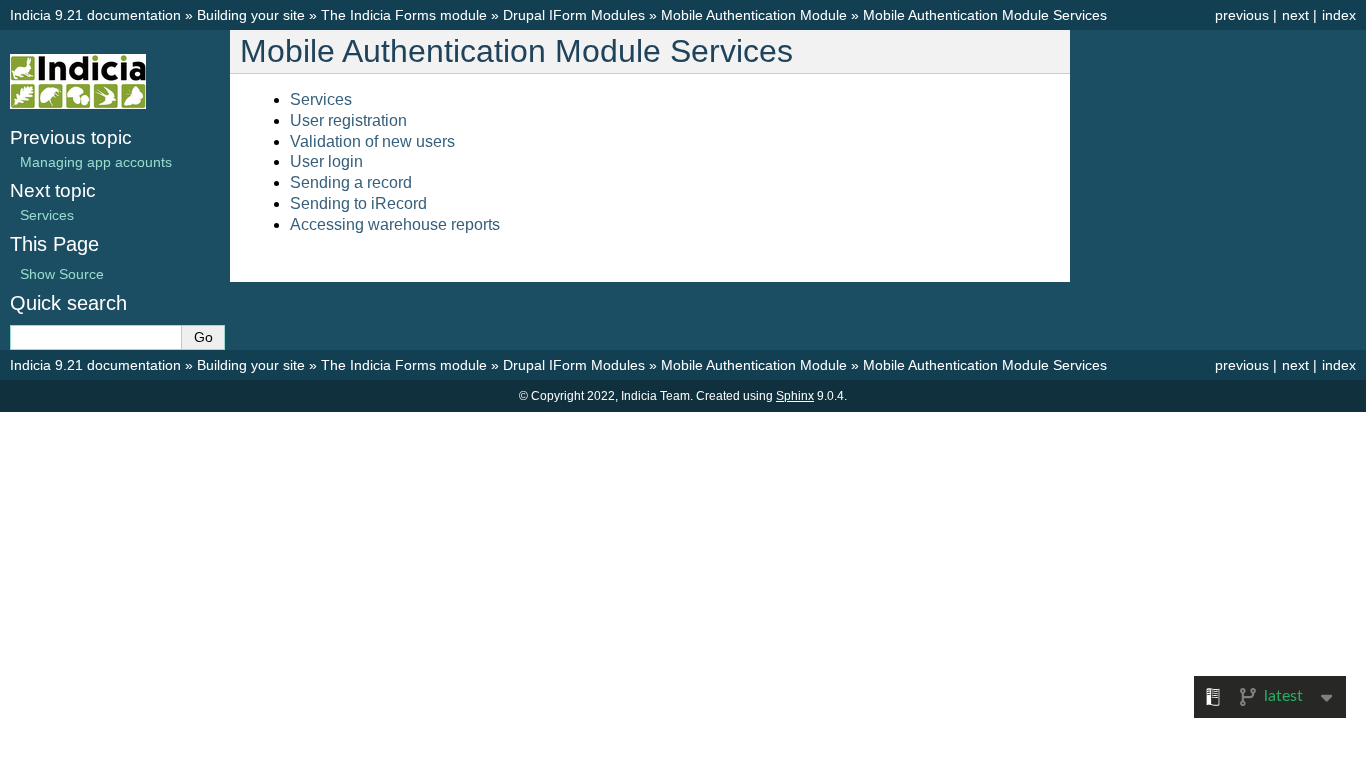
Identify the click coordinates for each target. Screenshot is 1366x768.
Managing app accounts (96, 162)
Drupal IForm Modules (574, 15)
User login (326, 161)
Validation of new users (372, 141)
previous (1242, 15)
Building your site (251, 15)
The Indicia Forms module (404, 15)
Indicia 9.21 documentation (95, 15)
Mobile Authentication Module (754, 15)
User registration (348, 120)
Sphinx (795, 396)
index (1339, 15)
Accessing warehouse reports (395, 224)
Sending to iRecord (358, 203)
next (1295, 15)
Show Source (62, 274)
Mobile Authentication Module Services (985, 15)
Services (321, 99)
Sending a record (351, 182)
